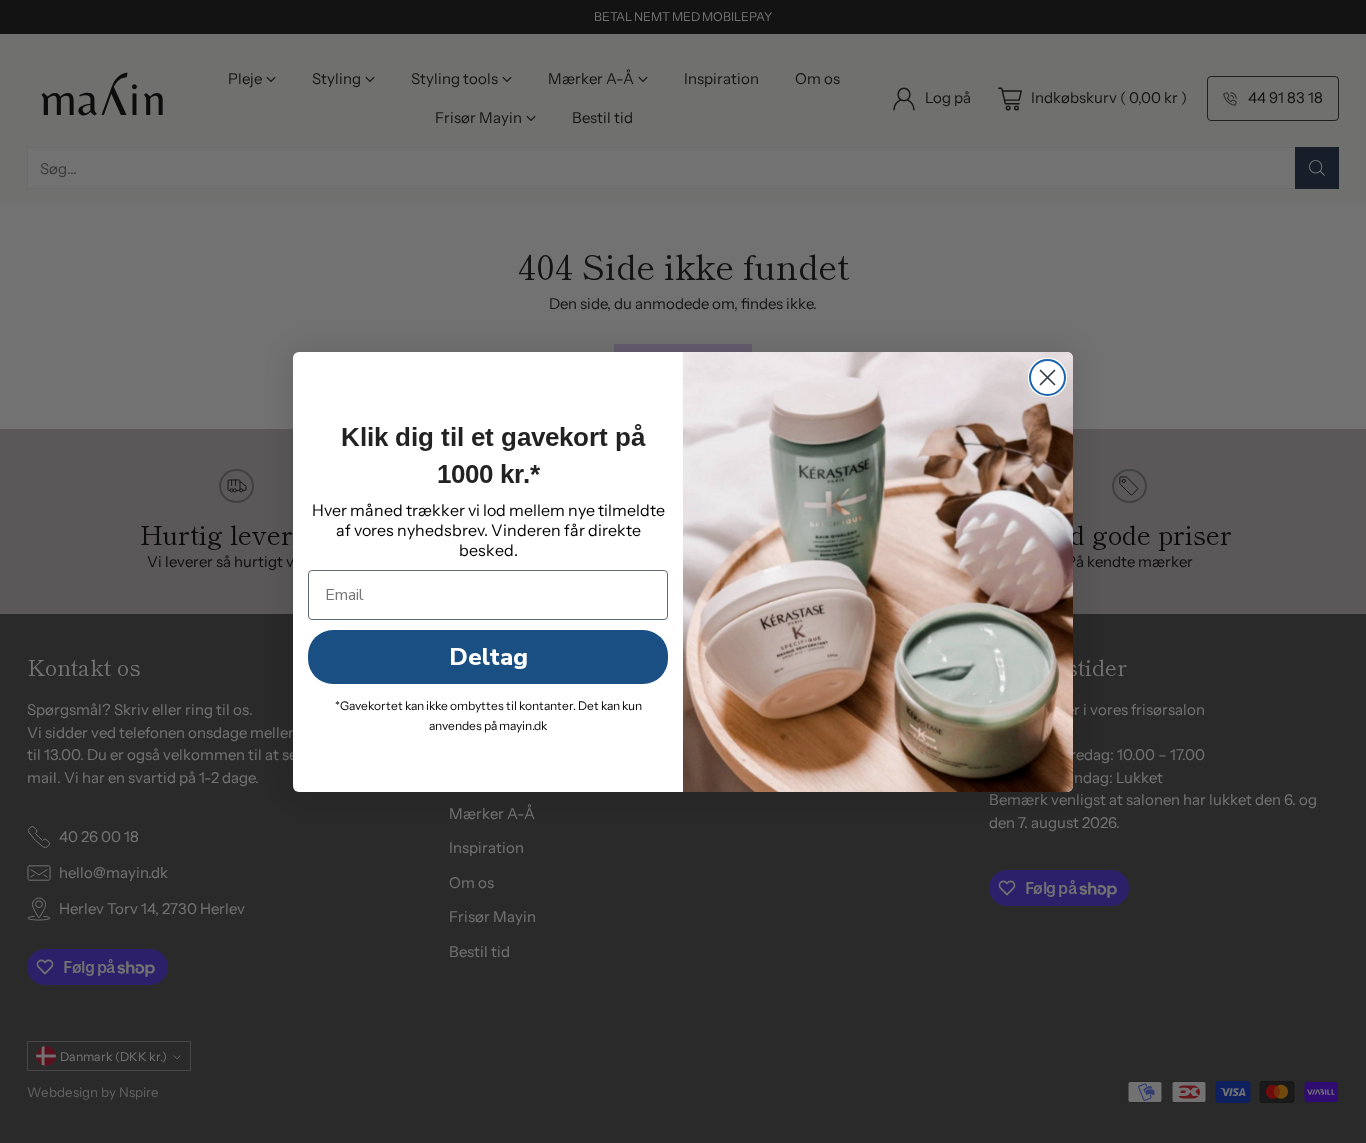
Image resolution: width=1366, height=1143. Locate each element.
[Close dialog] (1047, 377)
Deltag (488, 657)
